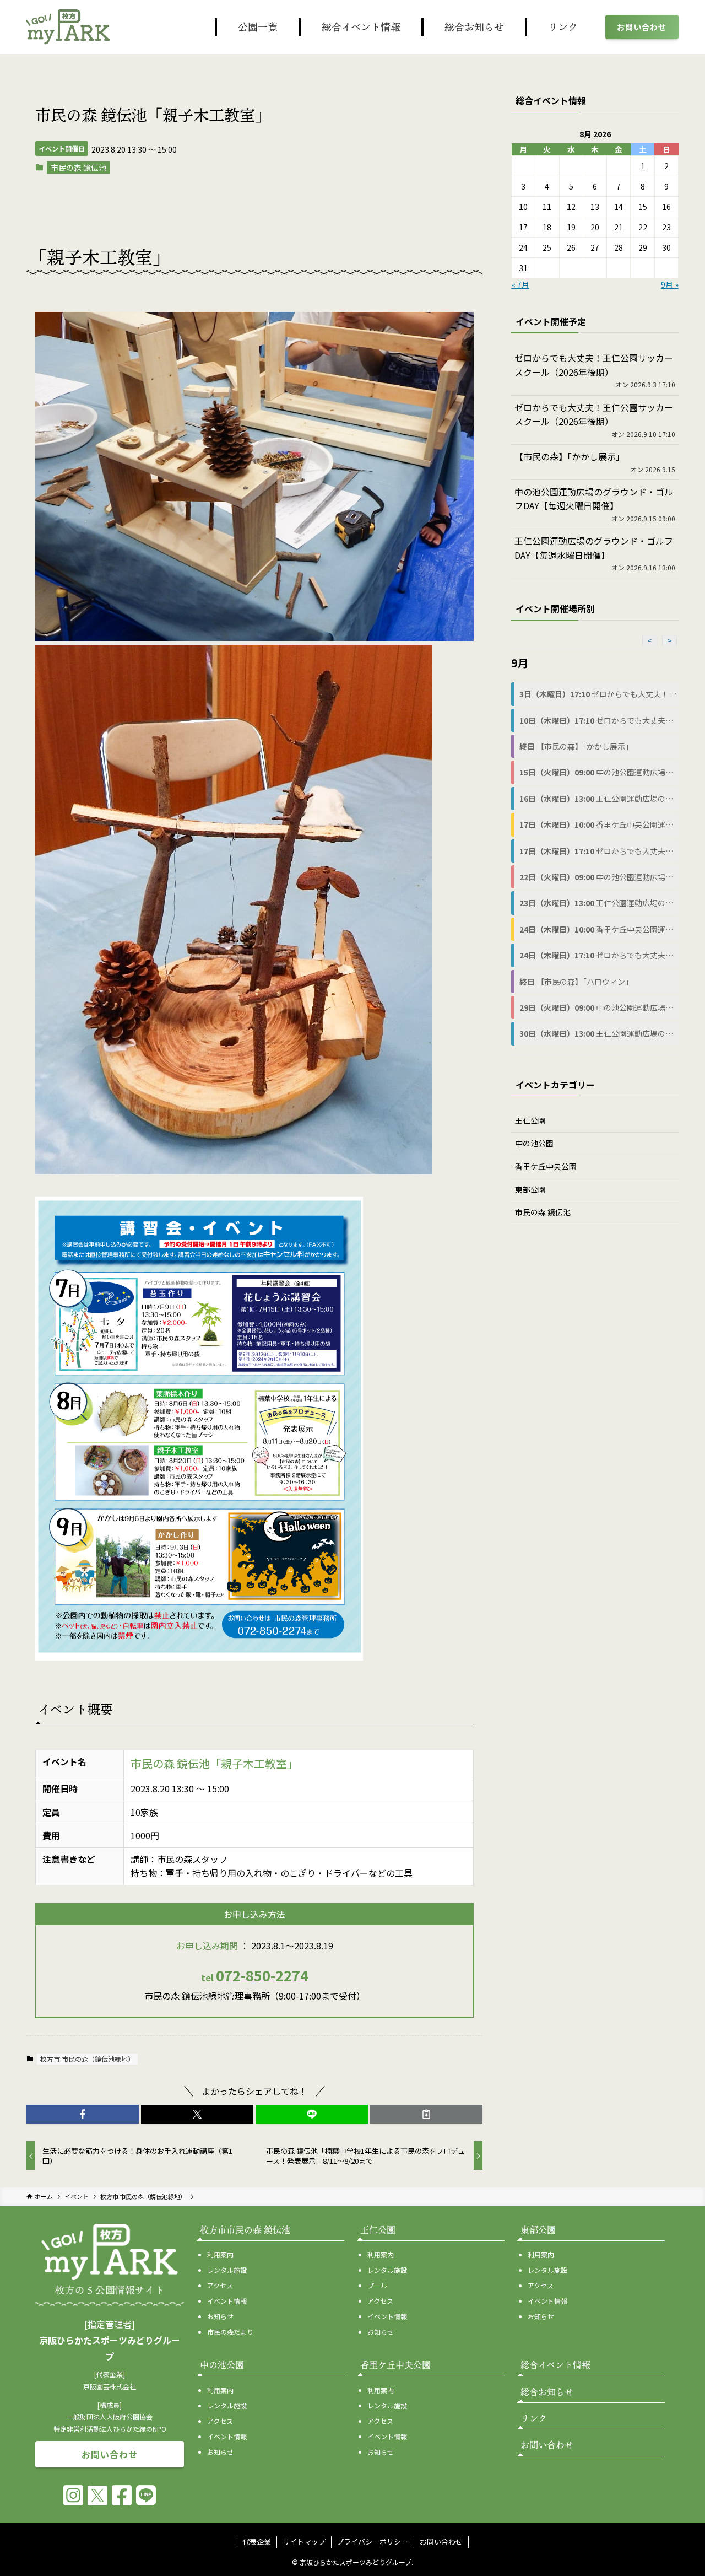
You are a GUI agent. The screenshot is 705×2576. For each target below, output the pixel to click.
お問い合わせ (441, 2542)
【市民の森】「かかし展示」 (570, 456)
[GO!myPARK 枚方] (68, 27)
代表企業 (257, 2542)
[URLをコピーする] (426, 2114)
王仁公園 (530, 1120)
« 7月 (520, 284)
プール (377, 2285)
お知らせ (220, 2316)
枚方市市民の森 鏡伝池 (245, 2230)
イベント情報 (227, 2301)
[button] (83, 2114)
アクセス (220, 2285)
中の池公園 (534, 1143)
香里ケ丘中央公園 (546, 1166)
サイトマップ (304, 2542)
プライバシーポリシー (372, 2542)
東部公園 (530, 1189)
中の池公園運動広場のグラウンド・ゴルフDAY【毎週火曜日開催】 (594, 499)
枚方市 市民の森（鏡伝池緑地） (87, 2059)
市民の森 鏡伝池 (78, 168)
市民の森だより (230, 2332)
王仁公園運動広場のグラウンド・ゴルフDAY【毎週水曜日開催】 (594, 548)
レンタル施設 (227, 2270)
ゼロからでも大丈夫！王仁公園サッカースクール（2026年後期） (594, 365)
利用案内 (220, 2254)
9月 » (670, 284)
